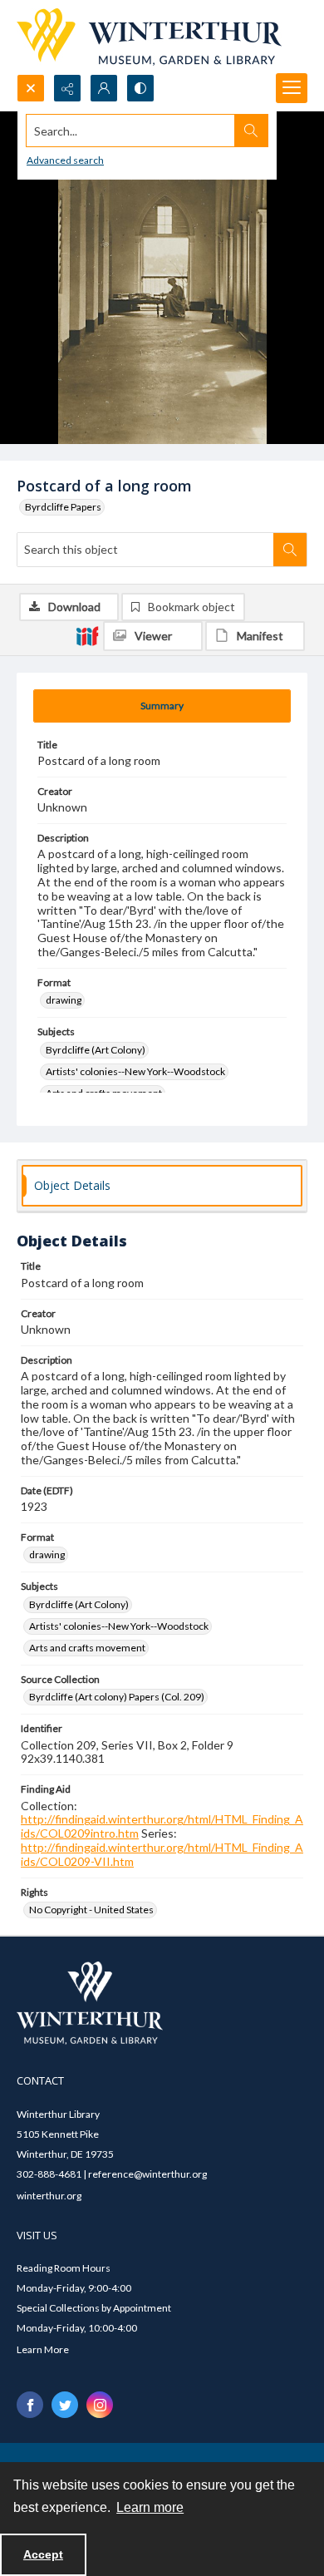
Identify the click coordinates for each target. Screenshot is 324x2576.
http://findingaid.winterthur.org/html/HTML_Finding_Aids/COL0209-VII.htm (162, 1854)
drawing (64, 1000)
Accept (43, 2554)
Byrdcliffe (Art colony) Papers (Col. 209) (117, 1697)
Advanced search (65, 160)
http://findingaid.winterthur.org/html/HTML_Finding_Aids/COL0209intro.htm (162, 1826)
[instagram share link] (100, 2405)
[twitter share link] (65, 2405)
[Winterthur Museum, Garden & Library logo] (149, 37)
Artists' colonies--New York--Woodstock (135, 1071)
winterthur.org (49, 2196)
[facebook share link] (30, 2405)
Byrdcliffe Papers (63, 507)
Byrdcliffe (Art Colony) (96, 1050)
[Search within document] (290, 550)
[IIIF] (87, 635)
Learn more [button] (150, 2507)
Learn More (43, 2349)
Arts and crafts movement (87, 1648)
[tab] (162, 706)
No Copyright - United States (91, 1910)
